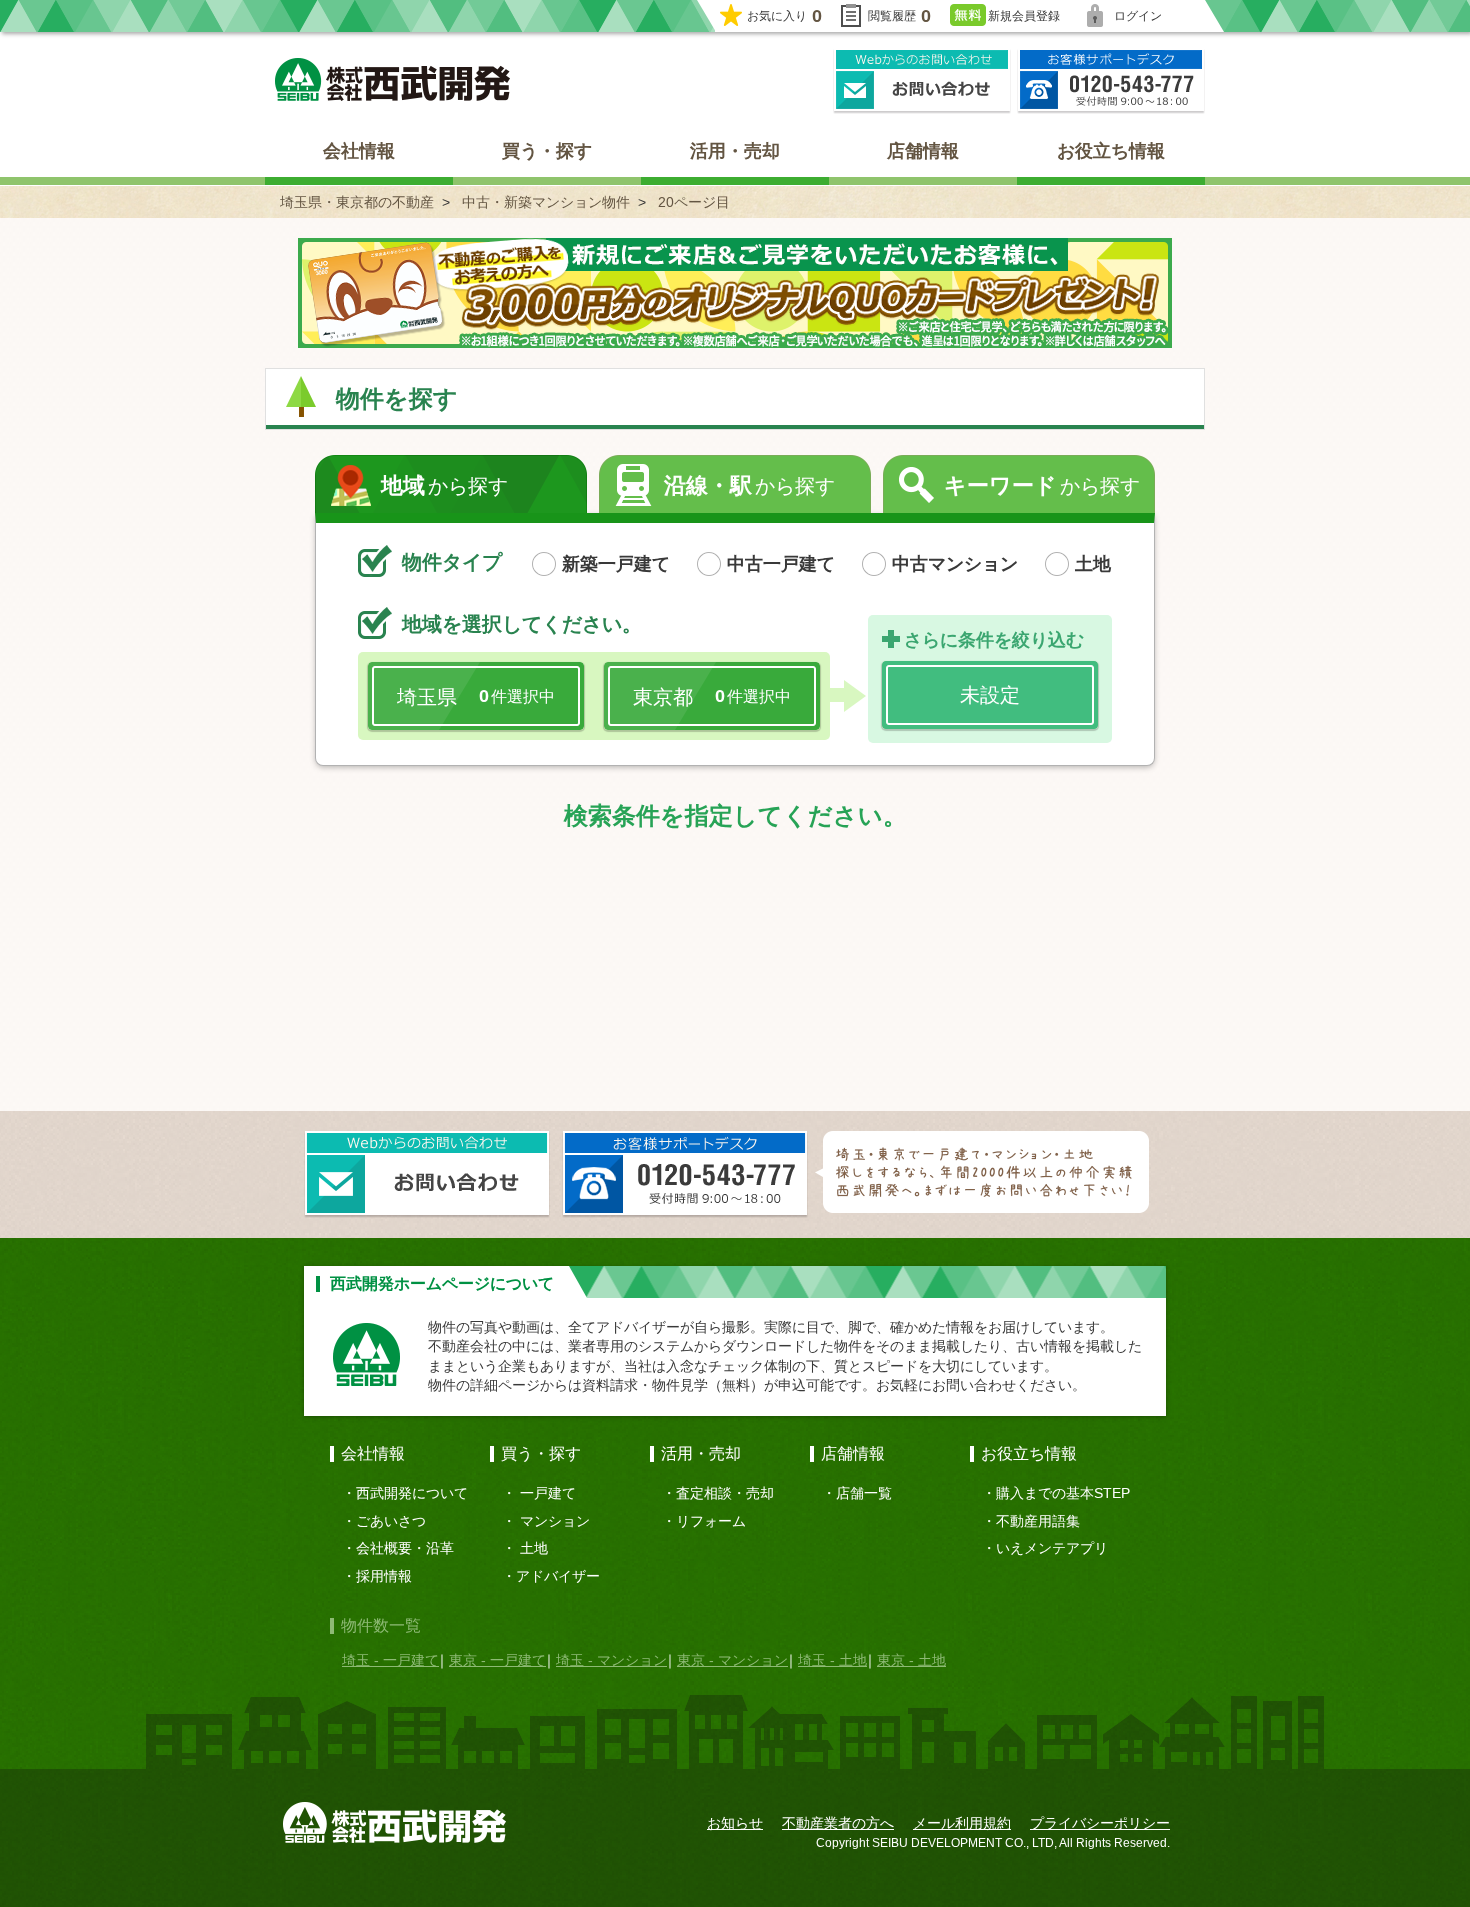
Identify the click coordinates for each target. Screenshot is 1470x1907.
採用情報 (384, 1576)
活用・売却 (735, 151)
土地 (1093, 564)
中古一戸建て (781, 564)
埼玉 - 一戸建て (390, 1660)
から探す (444, 485)
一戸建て (548, 1493)
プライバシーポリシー (1100, 1823)
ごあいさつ (391, 1521)
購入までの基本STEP (1063, 1493)
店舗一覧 (864, 1493)
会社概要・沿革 (405, 1548)
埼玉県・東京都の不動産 (357, 202)
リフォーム (711, 1521)
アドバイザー (558, 1576)
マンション (555, 1521)
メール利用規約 (962, 1823)
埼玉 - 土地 (832, 1660)
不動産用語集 (1038, 1521)
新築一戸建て (616, 564)
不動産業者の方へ (838, 1823)
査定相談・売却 (725, 1493)
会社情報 (359, 151)
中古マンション (955, 564)
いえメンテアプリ (1052, 1548)
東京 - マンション (732, 1660)
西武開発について (412, 1493)
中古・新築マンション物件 (546, 202)
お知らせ (735, 1823)
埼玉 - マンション (611, 1660)
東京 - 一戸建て (497, 1660)
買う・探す (547, 151)
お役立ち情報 (1111, 151)
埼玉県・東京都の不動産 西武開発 (392, 79)
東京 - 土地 (911, 1660)
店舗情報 (923, 151)
